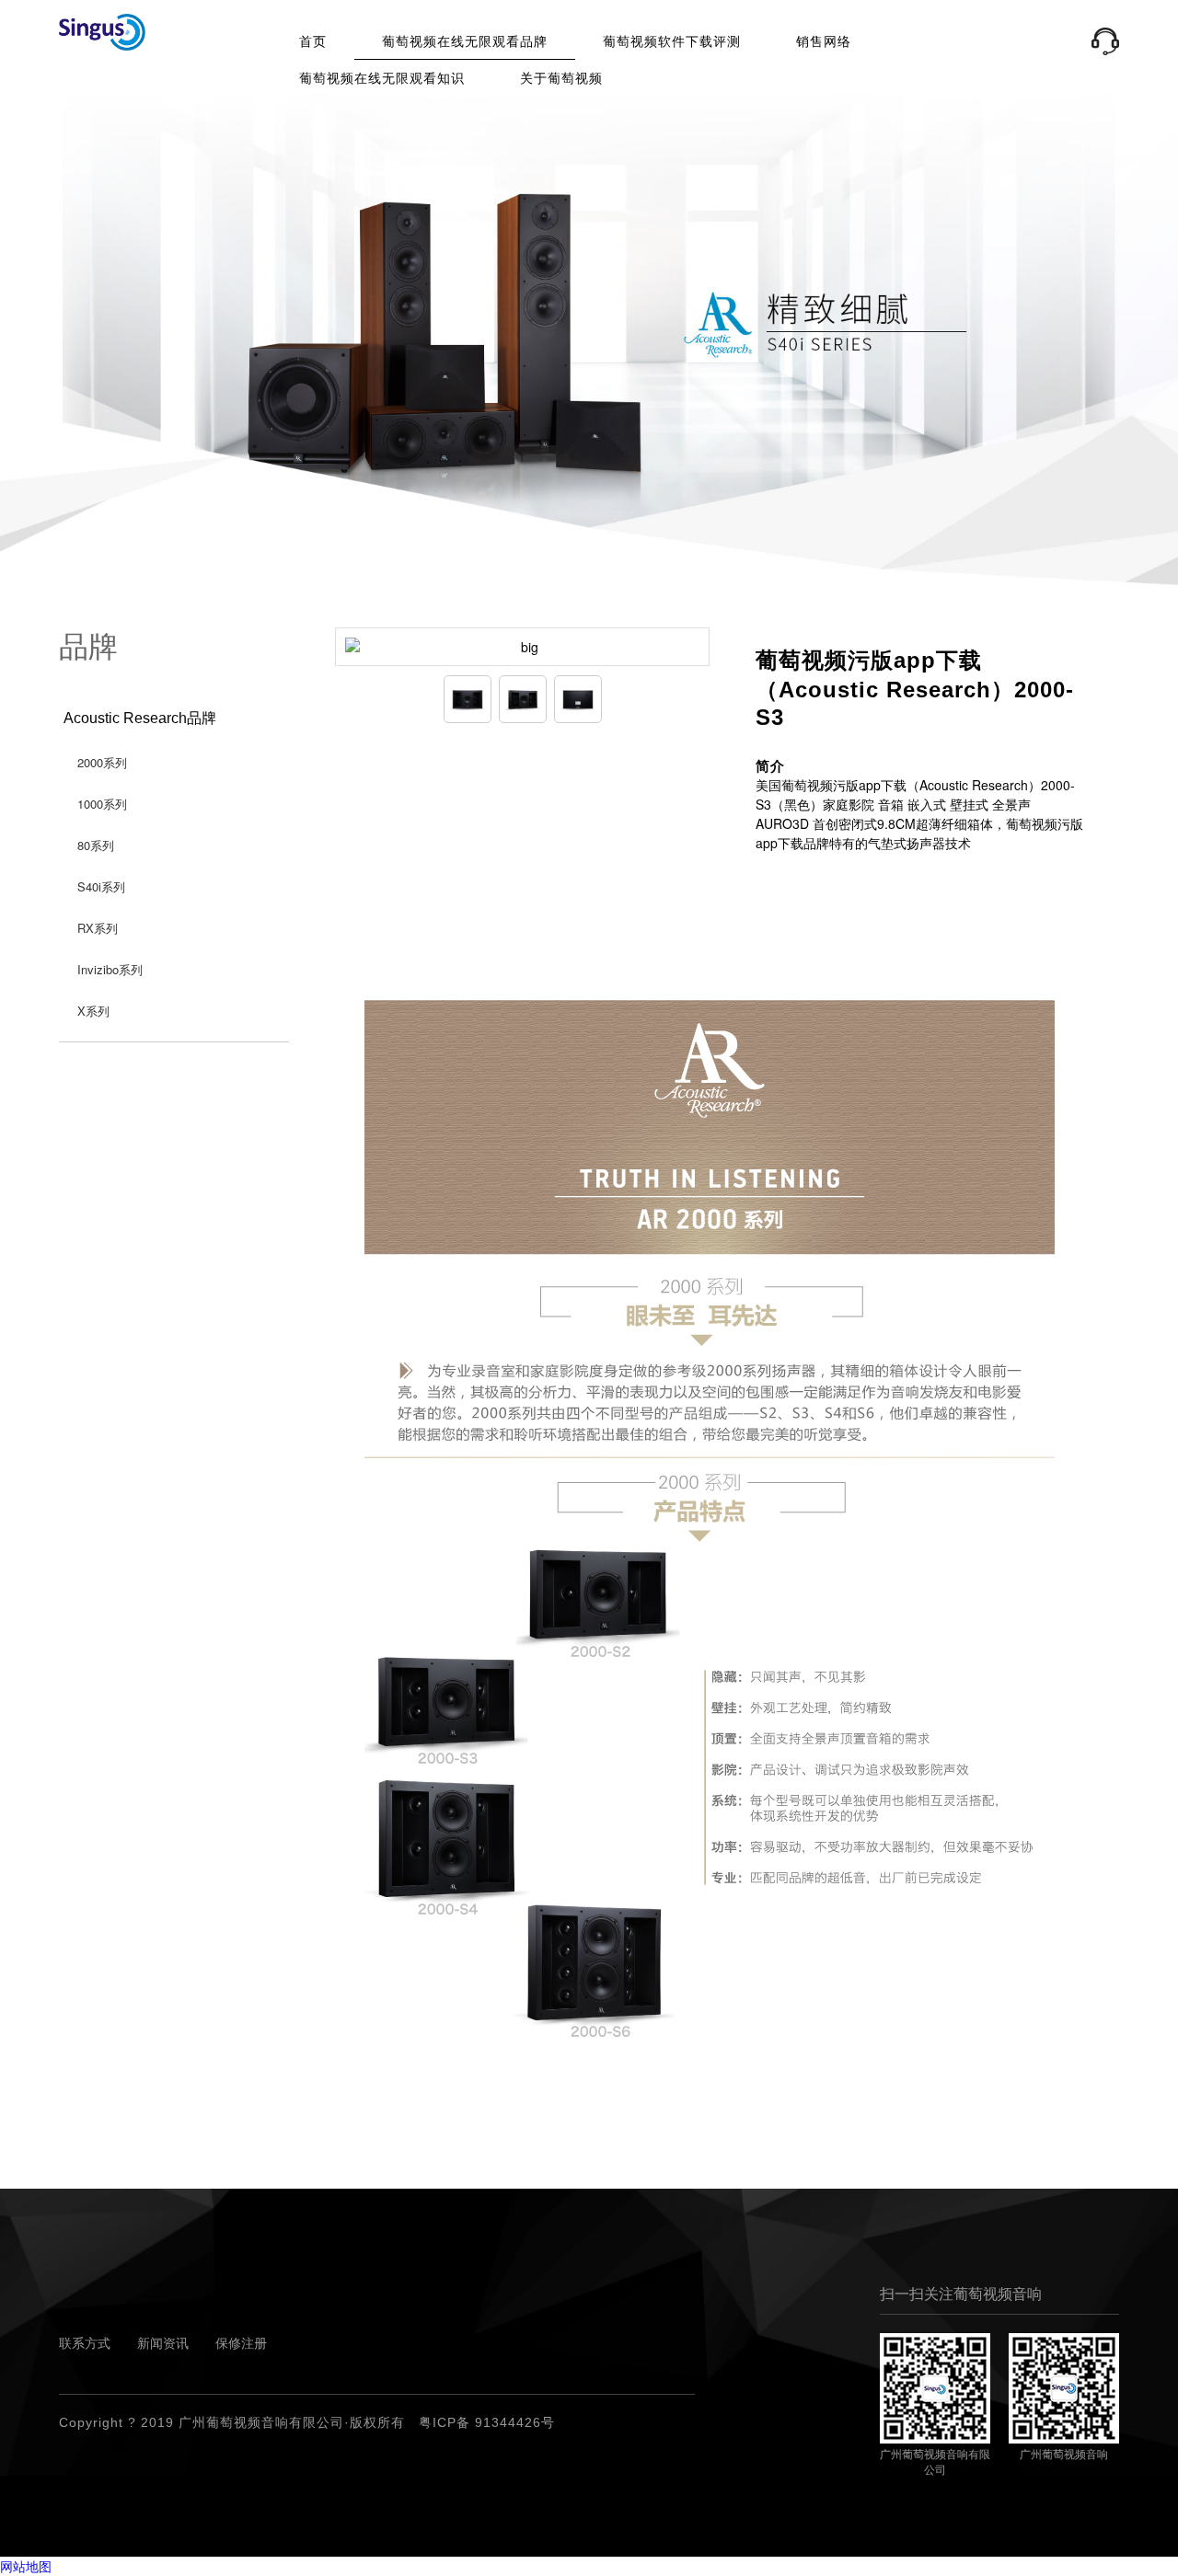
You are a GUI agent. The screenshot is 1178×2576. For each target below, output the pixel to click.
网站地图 (26, 2566)
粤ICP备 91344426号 (487, 2422)
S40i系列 (101, 886)
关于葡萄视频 (561, 78)
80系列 (96, 845)
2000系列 (102, 762)
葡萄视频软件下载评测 (672, 41)
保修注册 (241, 2343)
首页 (313, 41)
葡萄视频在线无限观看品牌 (465, 41)
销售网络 (824, 41)
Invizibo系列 (110, 969)
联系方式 (85, 2343)
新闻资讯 (163, 2343)
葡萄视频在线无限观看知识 (382, 78)
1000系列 (102, 804)
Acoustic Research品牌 (140, 718)
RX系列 (98, 928)
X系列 (93, 1011)
